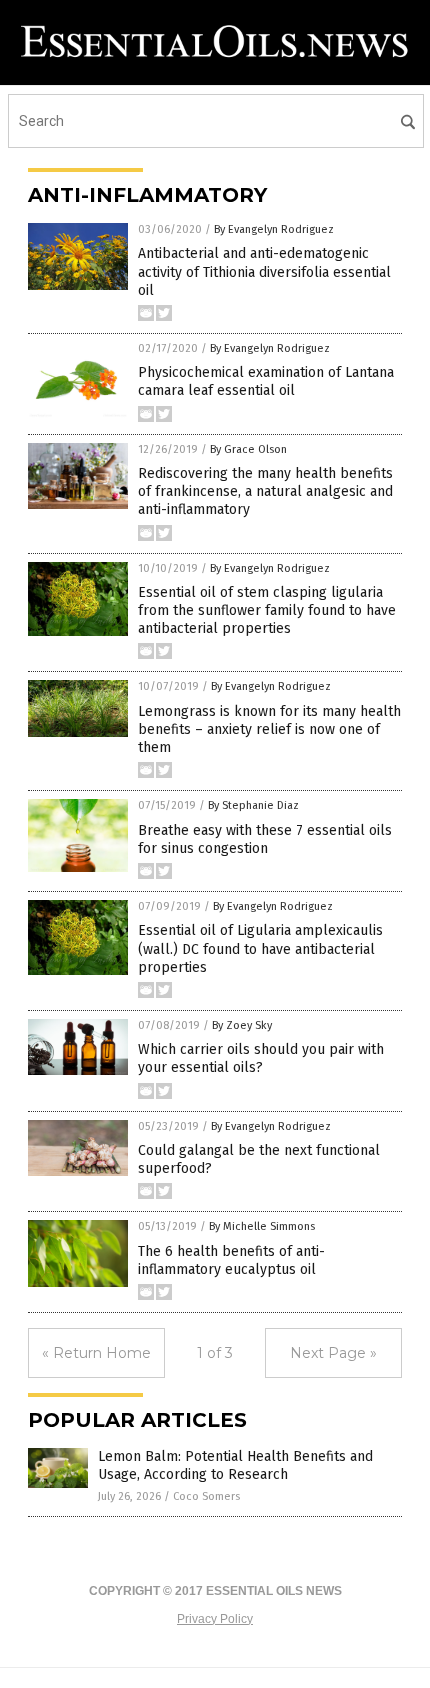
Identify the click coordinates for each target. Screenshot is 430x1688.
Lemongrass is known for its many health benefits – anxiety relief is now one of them (269, 729)
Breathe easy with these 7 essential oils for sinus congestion (265, 839)
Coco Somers (206, 1496)
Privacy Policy (215, 1619)
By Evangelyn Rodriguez (274, 229)
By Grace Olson (248, 449)
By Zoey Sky (242, 1025)
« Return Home (96, 1353)
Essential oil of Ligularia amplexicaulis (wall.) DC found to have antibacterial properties (260, 948)
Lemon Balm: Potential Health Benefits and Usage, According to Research (235, 1465)
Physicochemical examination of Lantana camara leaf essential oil (266, 381)
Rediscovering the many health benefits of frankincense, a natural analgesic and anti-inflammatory (265, 491)
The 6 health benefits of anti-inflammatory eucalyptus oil (231, 1260)
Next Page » (333, 1353)
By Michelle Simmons (262, 1226)
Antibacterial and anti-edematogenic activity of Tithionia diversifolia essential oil (264, 271)
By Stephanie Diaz (253, 805)
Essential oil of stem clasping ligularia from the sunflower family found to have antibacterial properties (267, 610)
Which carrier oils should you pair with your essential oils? (261, 1058)
